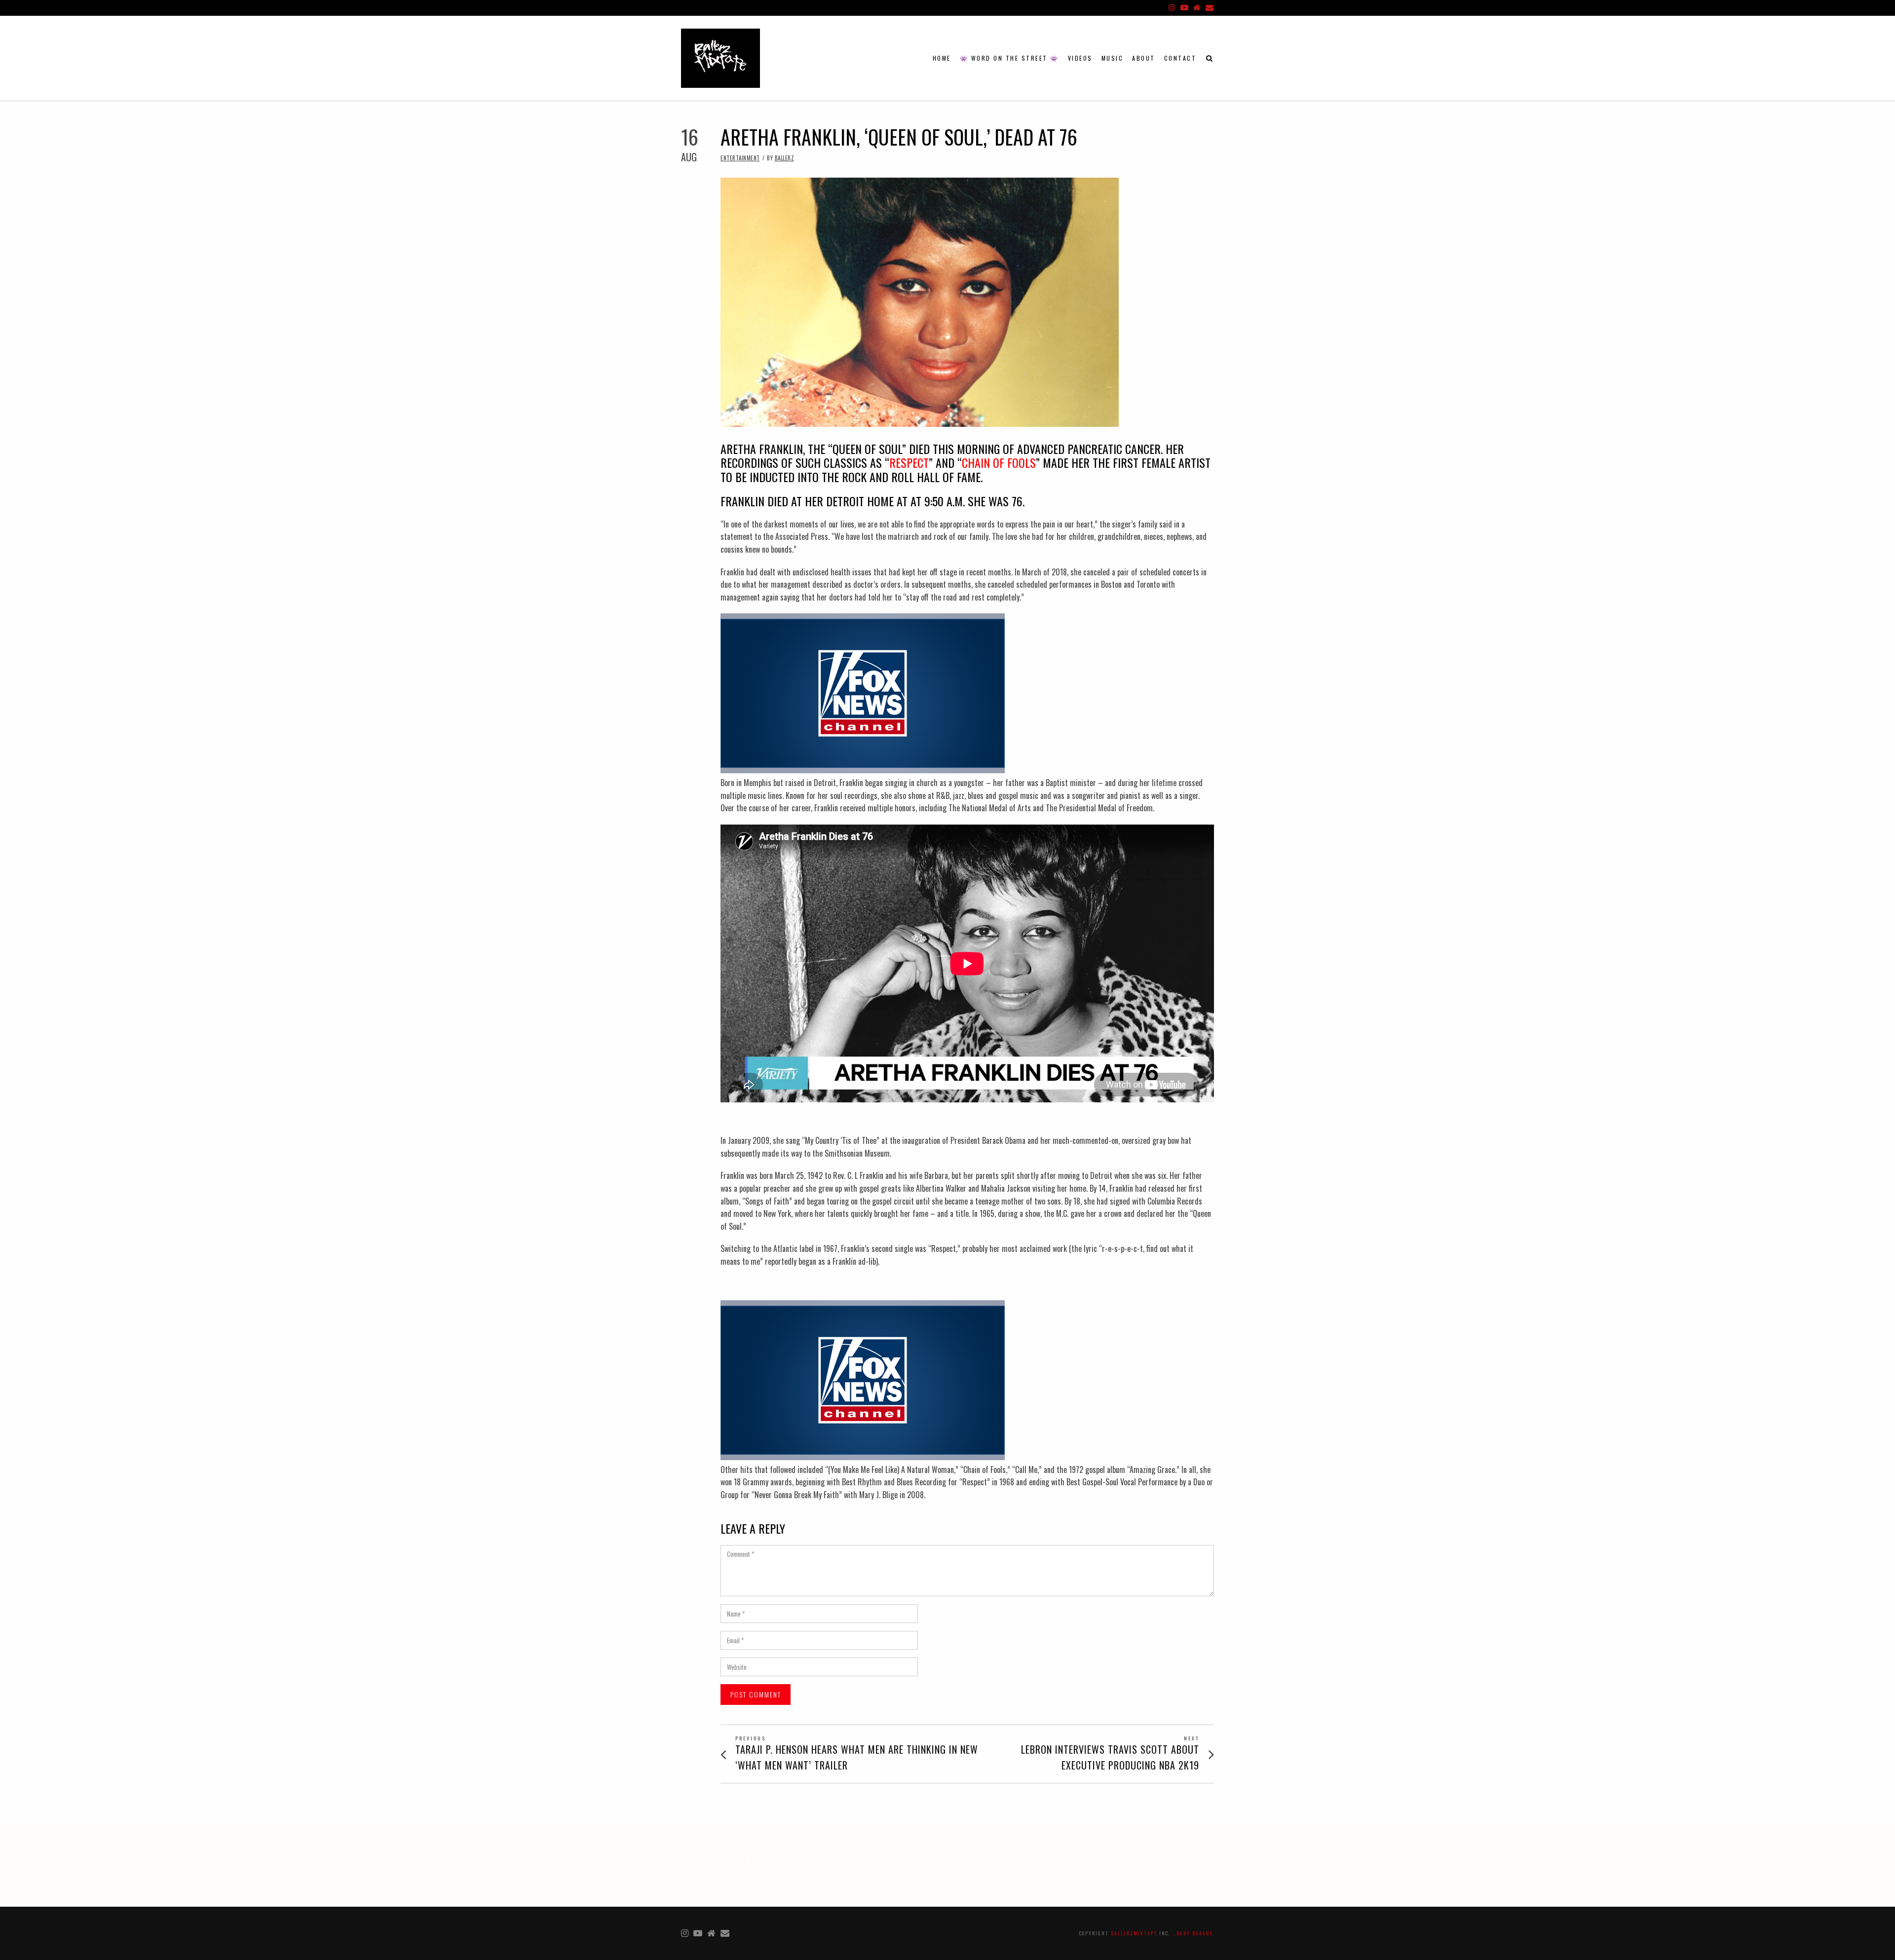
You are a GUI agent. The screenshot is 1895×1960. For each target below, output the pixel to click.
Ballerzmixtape (1134, 1933)
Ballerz (785, 158)
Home (942, 58)
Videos (1080, 58)
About (1144, 58)
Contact (1180, 58)
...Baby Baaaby (1192, 1933)
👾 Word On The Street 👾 (1009, 58)
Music (1113, 58)
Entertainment (740, 158)
